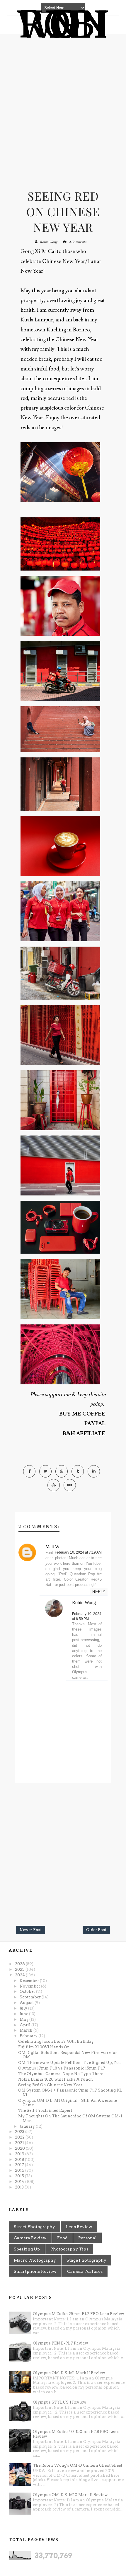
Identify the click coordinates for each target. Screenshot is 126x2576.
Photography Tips (69, 2249)
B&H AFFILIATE (84, 1434)
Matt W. (53, 1547)
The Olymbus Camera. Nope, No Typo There (61, 2074)
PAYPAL (95, 1424)
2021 (20, 2143)
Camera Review (30, 2238)
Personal (87, 2238)
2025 (20, 1969)
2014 (20, 2182)
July (24, 2008)
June (24, 2014)
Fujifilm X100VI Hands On (44, 2047)
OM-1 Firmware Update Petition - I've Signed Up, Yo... (70, 2063)
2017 (20, 2165)
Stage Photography (86, 2260)
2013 (20, 2187)
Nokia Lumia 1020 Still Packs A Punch (56, 2079)
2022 (20, 2137)
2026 (20, 1964)
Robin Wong (48, 242)
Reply (99, 1591)
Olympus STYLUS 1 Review (60, 2402)
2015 (20, 2176)
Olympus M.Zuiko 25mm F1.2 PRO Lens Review (79, 2314)
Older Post (96, 1930)
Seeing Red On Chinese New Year (63, 211)
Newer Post (31, 1930)
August (27, 2003)
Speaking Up (27, 2249)
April (25, 2025)
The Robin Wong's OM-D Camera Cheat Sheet (78, 2465)
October (28, 1991)
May (24, 2019)
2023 (20, 2132)
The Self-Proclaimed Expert (45, 2110)
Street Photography (34, 2227)
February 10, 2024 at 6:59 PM (87, 1616)
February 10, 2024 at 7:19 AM (78, 1552)
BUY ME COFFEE (82, 1414)
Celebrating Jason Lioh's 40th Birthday (56, 2041)
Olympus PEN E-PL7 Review (61, 2343)
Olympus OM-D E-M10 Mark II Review (70, 2495)
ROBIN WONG (63, 25)
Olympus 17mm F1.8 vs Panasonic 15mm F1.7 (62, 2068)
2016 (20, 2170)
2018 (20, 2160)
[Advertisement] (63, 106)
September (31, 1997)
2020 (20, 2148)
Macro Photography (35, 2260)
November (30, 1986)
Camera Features (85, 2271)
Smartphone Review (35, 2271)
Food (62, 2238)
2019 (20, 2154)
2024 (20, 1975)
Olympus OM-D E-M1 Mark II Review (69, 2373)
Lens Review (79, 2227)
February (29, 2036)
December (30, 1981)
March (27, 2030)
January (28, 2126)
